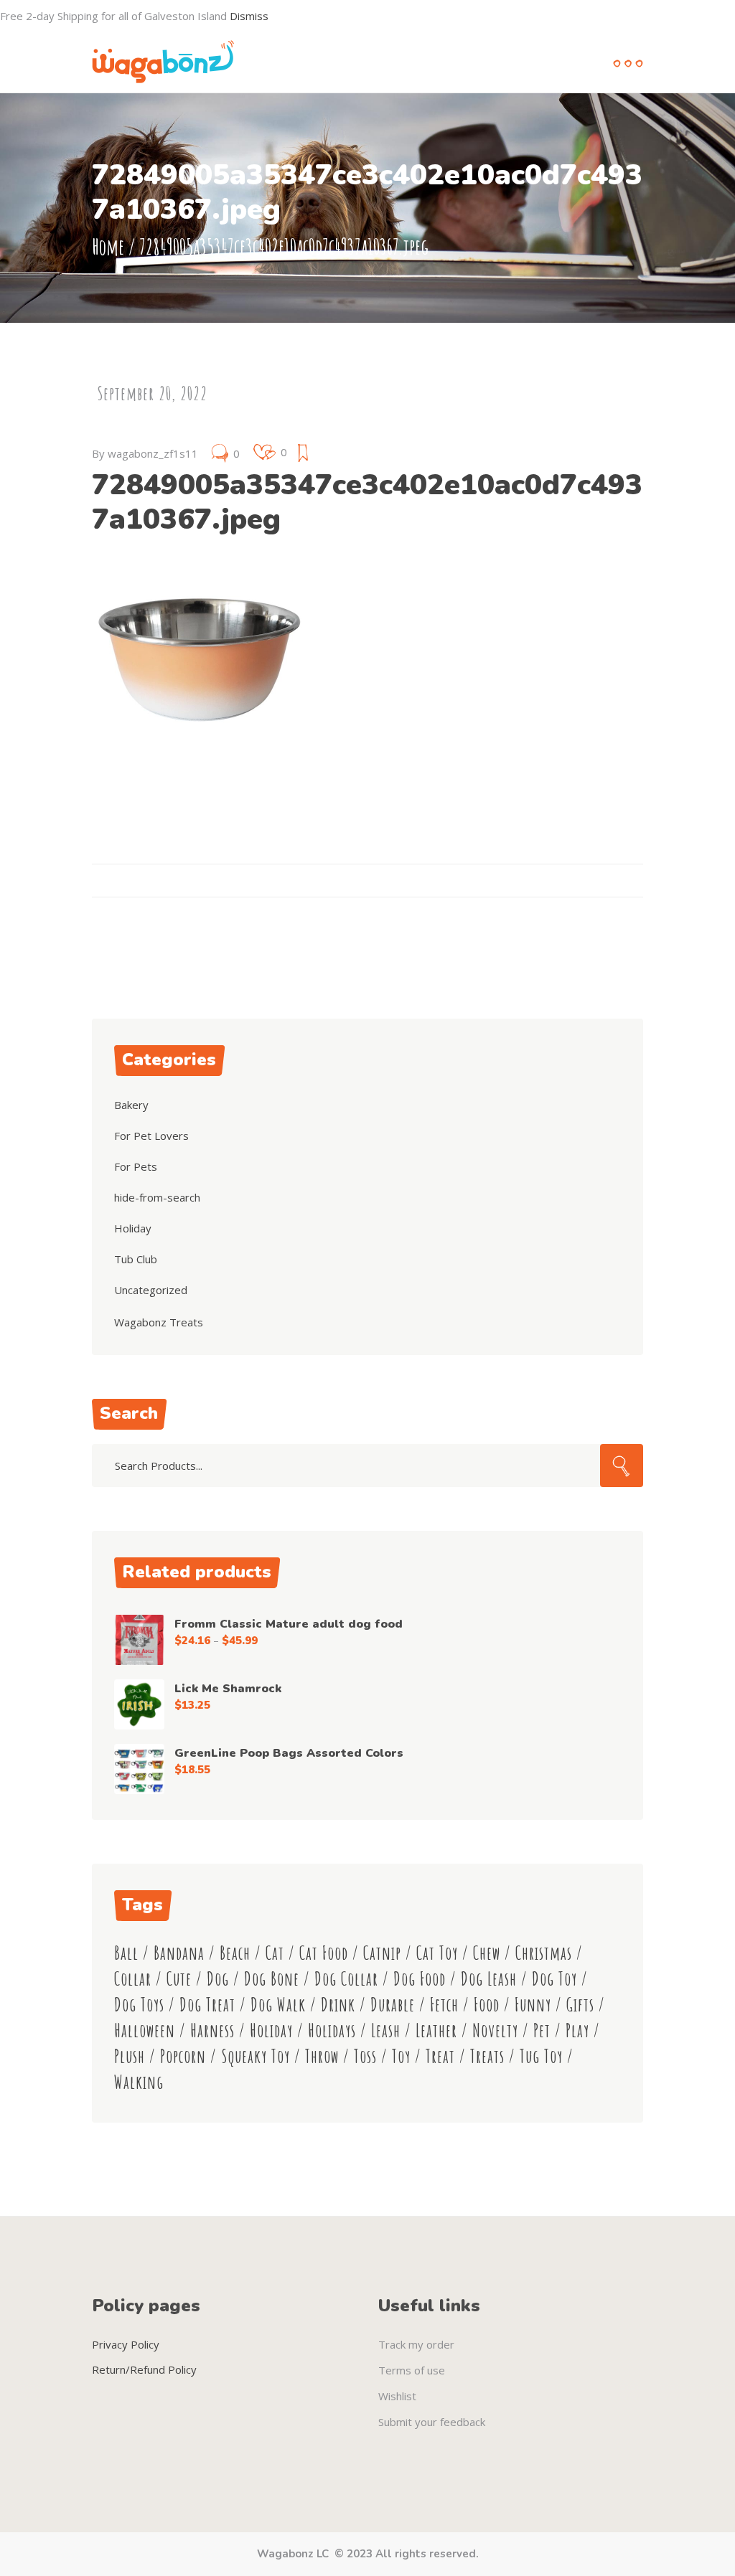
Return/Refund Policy (144, 2369)
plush (130, 2056)
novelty (495, 2030)
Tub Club (136, 1259)
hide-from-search (157, 1197)
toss (365, 2056)
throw (322, 2056)
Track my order (416, 2344)
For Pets (136, 1166)
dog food (420, 1979)
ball (126, 1953)
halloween (145, 2030)
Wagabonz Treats (159, 1322)
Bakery (131, 1105)
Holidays (332, 2030)
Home (108, 246)
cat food (324, 1953)
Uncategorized (151, 1290)
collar (133, 1979)
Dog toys (139, 2005)
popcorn (183, 2056)
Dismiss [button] (249, 16)
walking (139, 2082)
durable (393, 2005)
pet (542, 2030)
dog (218, 1979)
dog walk (278, 2005)
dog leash (489, 1979)
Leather (436, 2030)
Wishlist (397, 2396)
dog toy (554, 1979)
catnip (382, 1953)
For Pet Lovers (151, 1136)
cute (179, 1979)
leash (386, 2030)
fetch (444, 2005)
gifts (580, 2005)
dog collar (346, 1979)
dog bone (272, 1979)
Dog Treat (207, 2005)
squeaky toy (256, 2056)
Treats (487, 2056)
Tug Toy (541, 2056)
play (577, 2030)
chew (487, 1953)
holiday (271, 2030)
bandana (179, 1953)
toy (401, 2056)
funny (533, 2005)
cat (275, 1953)
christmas (544, 1953)
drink (338, 2005)
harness (212, 2030)
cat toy (437, 1953)
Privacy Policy (126, 2344)
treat (440, 2056)
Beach (235, 1953)
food (487, 2005)
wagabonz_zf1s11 (153, 453)
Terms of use (412, 2370)
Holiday (133, 1228)
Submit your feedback (432, 2422)
